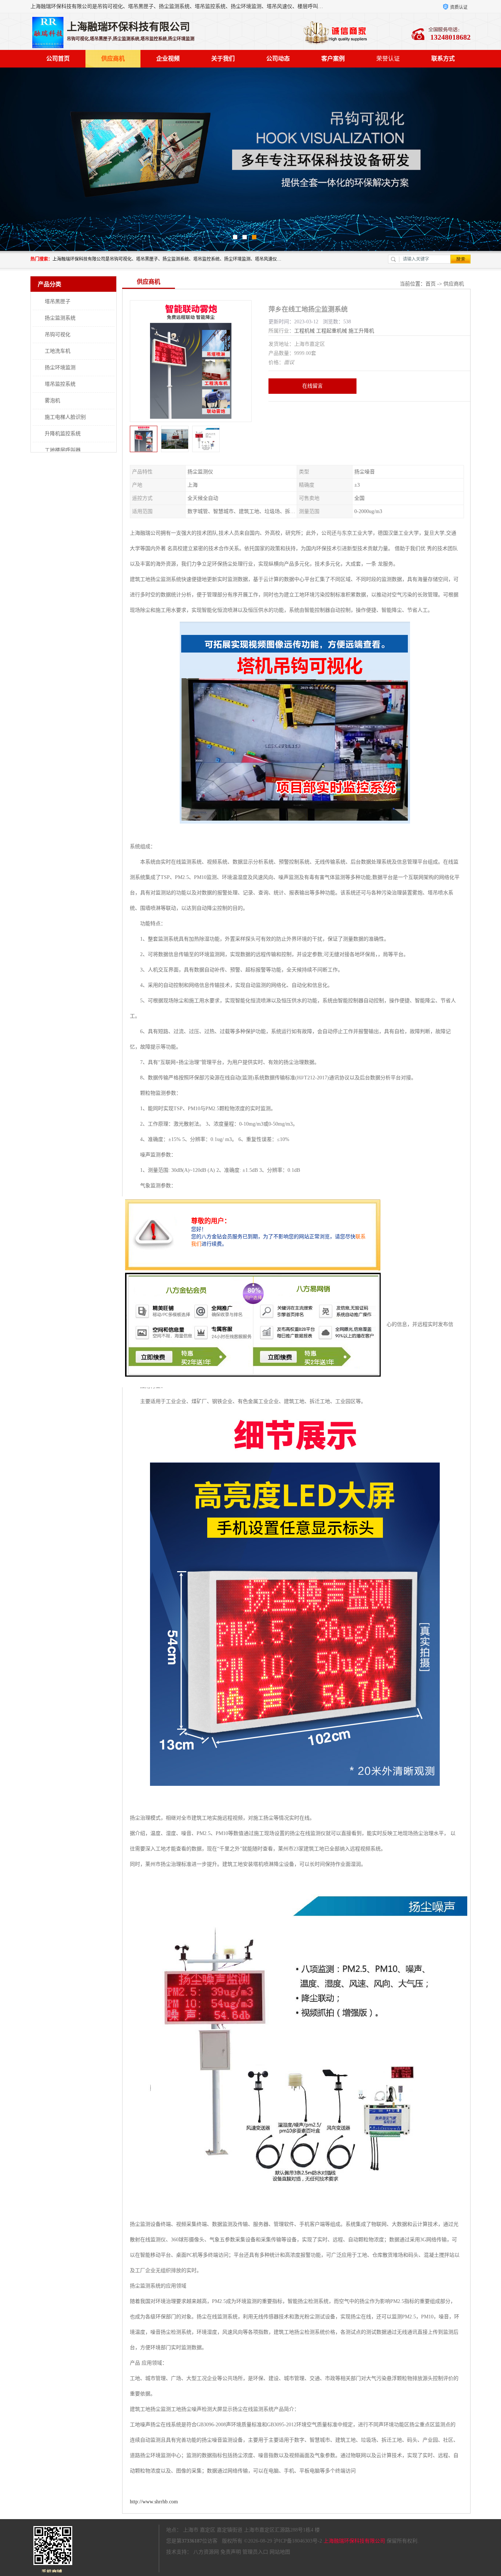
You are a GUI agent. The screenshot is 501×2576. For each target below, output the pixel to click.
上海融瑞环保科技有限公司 (354, 2541)
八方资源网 (206, 2552)
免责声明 (231, 2552)
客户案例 (333, 59)
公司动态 (278, 59)
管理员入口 (255, 2552)
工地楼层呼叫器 (63, 450)
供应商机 (113, 59)
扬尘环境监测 (60, 368)
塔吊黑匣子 (58, 301)
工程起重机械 (332, 331)
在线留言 (312, 386)
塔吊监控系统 (60, 384)
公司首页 (58, 59)
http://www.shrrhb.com (154, 2502)
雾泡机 (52, 401)
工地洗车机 (58, 351)
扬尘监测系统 (60, 318)
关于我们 (223, 59)
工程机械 (304, 331)
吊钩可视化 (58, 335)
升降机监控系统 (63, 434)
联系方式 (443, 59)
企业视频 (168, 59)
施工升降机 (361, 331)
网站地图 (280, 2552)
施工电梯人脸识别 (65, 417)
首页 (431, 284)
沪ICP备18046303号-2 (298, 2541)
